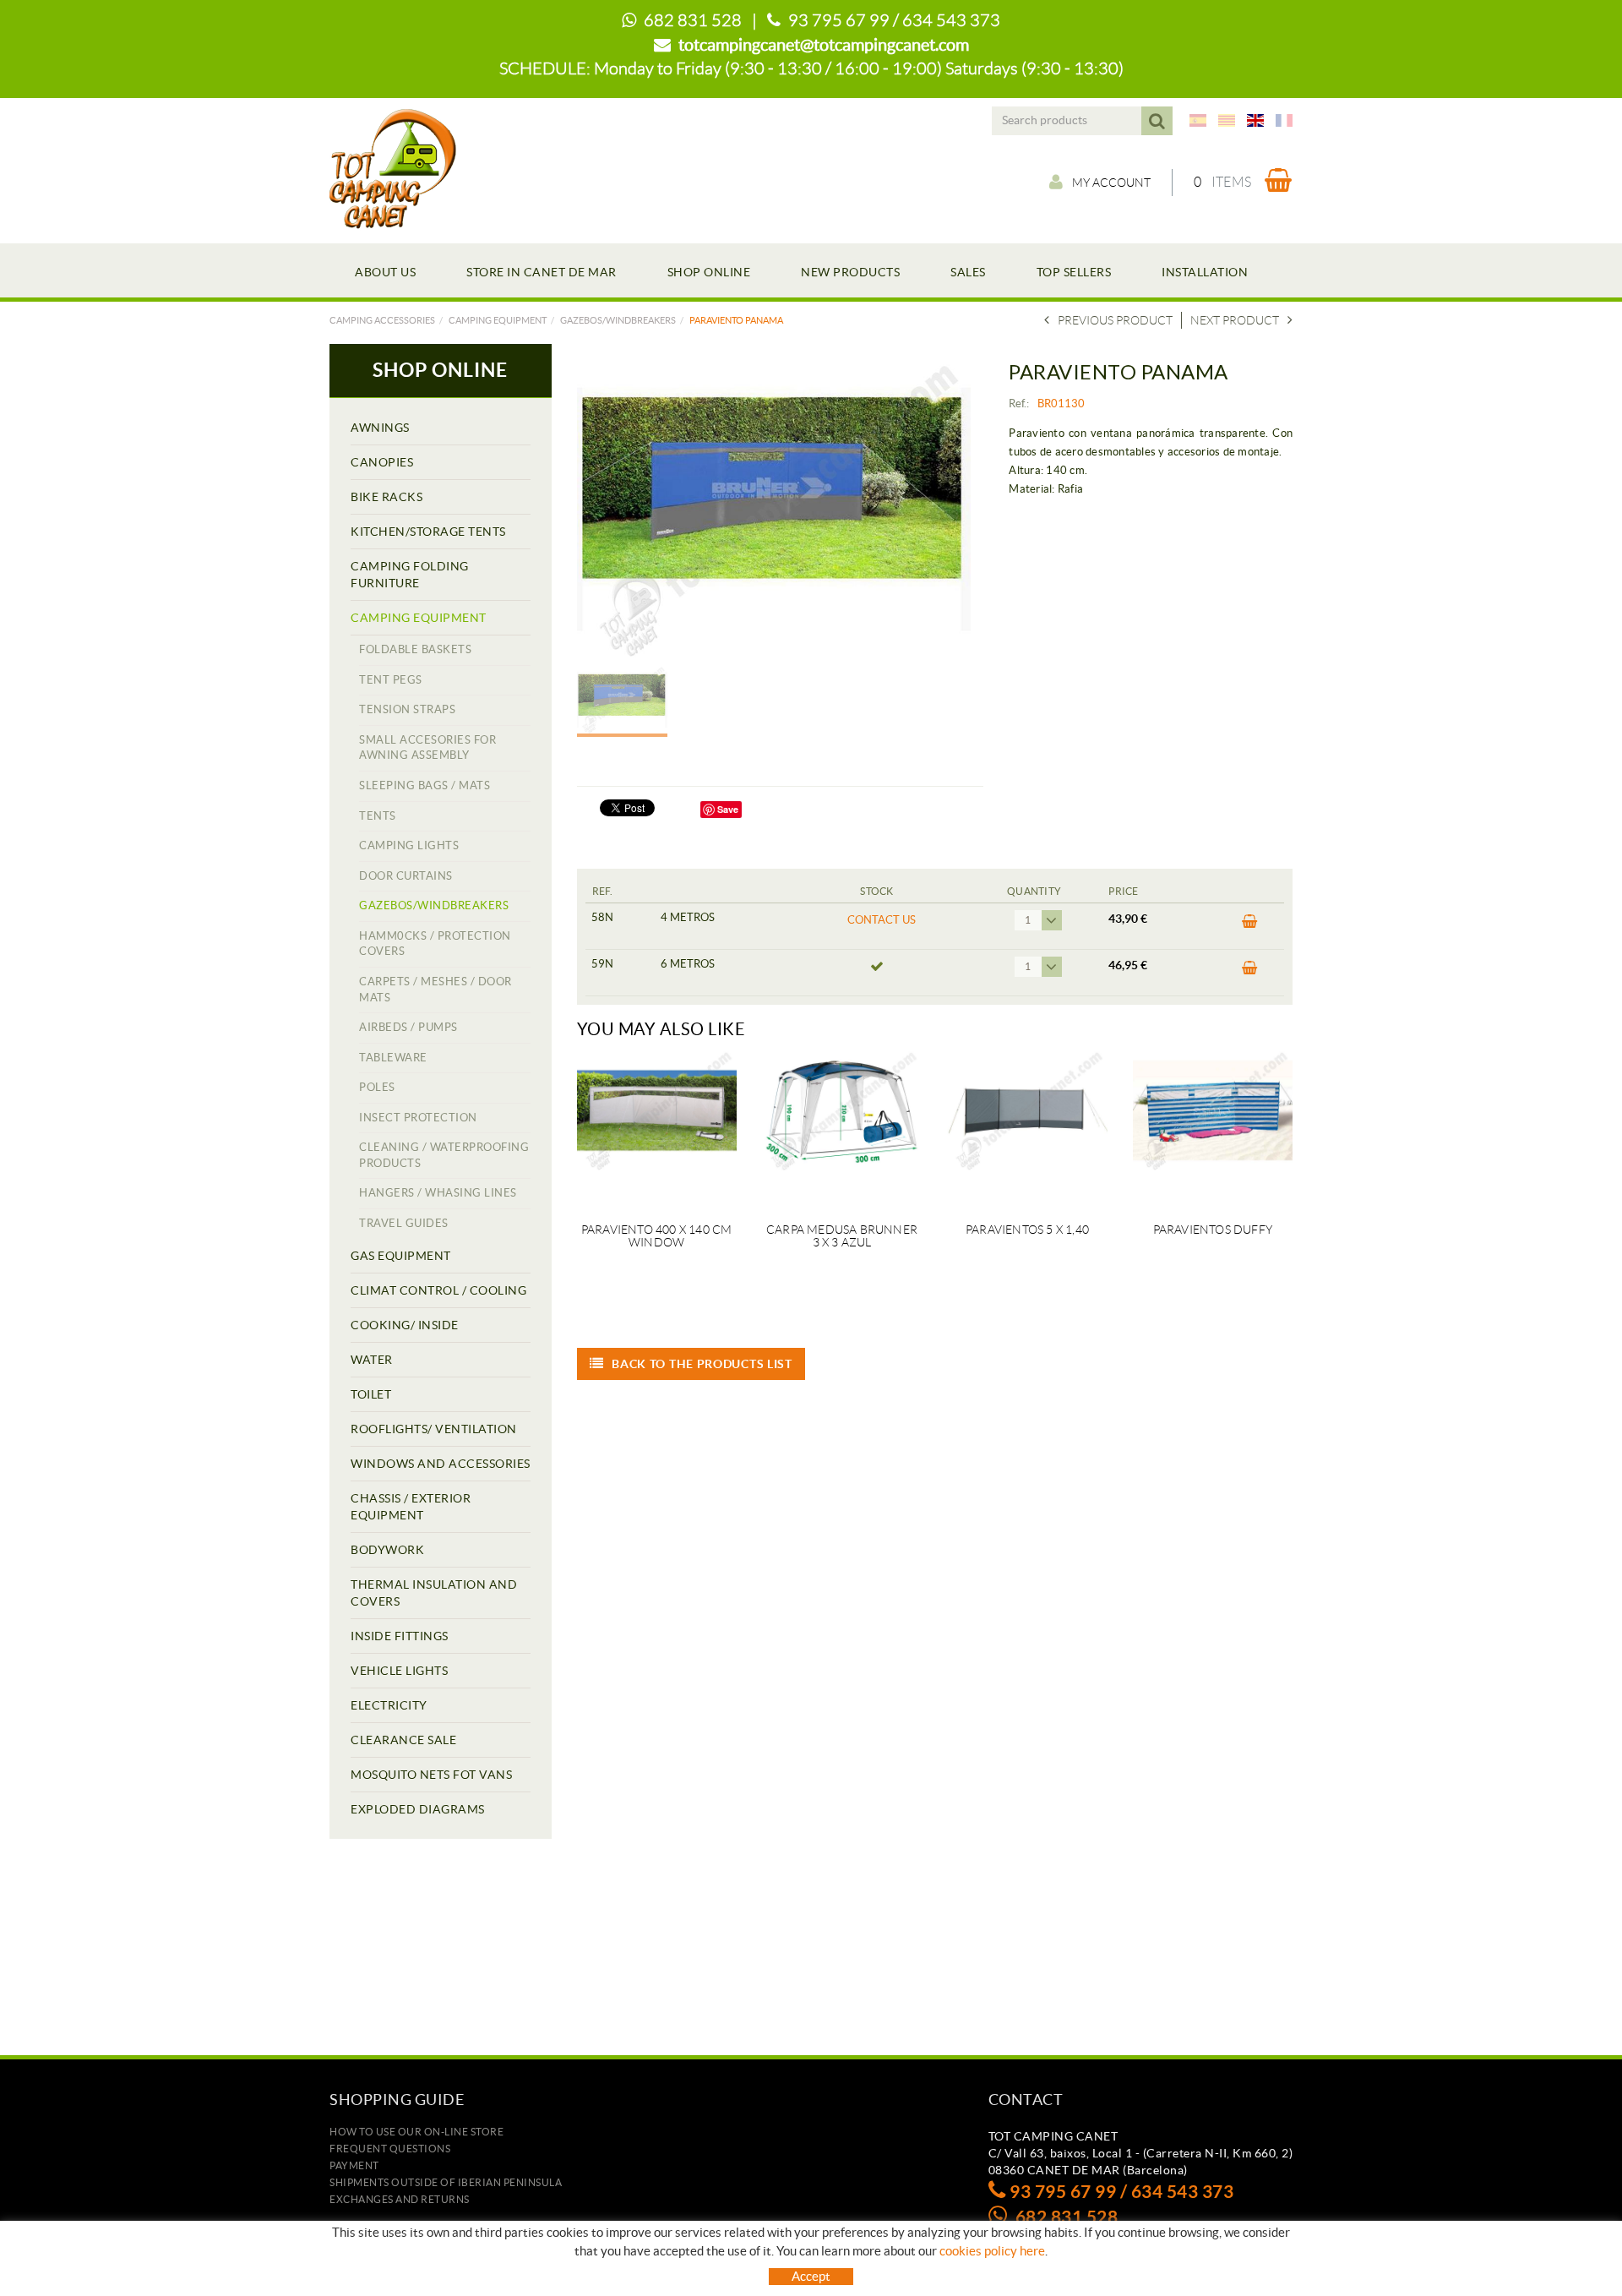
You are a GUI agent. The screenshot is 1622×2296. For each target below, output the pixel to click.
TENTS (378, 816)
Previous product (1115, 320)
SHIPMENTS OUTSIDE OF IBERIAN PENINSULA (446, 2182)
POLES (377, 1087)
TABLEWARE (393, 1058)
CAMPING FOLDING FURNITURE (410, 575)
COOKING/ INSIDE (405, 1325)
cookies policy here (992, 2251)
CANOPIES (382, 462)
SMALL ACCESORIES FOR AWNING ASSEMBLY (427, 748)
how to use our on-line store (416, 2132)
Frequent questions (390, 2149)
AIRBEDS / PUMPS (408, 1027)
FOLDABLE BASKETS (415, 649)
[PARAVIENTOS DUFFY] (1213, 1126)
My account (1111, 183)
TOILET (371, 1394)
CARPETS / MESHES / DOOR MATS (435, 990)
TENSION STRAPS (407, 709)
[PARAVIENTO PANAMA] (774, 509)
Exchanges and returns (400, 2199)
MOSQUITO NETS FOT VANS (431, 1775)
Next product (1235, 320)
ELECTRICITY (389, 1705)
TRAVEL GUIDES (404, 1223)
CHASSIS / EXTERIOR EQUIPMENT (411, 1507)
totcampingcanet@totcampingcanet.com (824, 45)
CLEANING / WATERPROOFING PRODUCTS (444, 1155)
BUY (1245, 926)
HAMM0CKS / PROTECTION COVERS (435, 944)
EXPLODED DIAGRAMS (418, 1809)
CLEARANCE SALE (403, 1740)
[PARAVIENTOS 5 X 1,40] (1027, 1126)
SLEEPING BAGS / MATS (425, 785)
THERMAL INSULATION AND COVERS (434, 1593)
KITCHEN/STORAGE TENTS (428, 532)
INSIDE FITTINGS (400, 1636)
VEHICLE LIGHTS (399, 1671)
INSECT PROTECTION (418, 1118)
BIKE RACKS (386, 497)
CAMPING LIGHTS (409, 845)
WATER (372, 1360)
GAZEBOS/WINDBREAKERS (618, 320)
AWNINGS (380, 428)
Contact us (882, 920)
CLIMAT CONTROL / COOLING (438, 1290)
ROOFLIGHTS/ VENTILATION (434, 1429)
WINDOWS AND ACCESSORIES (441, 1464)
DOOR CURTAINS (406, 876)
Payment (354, 2165)
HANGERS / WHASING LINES (438, 1193)
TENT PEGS (391, 680)
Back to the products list (702, 1364)
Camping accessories (382, 320)
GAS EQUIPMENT (401, 1256)
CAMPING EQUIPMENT (498, 320)
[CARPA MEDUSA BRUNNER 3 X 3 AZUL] (842, 1126)
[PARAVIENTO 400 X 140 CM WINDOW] (657, 1126)
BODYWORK (387, 1550)
